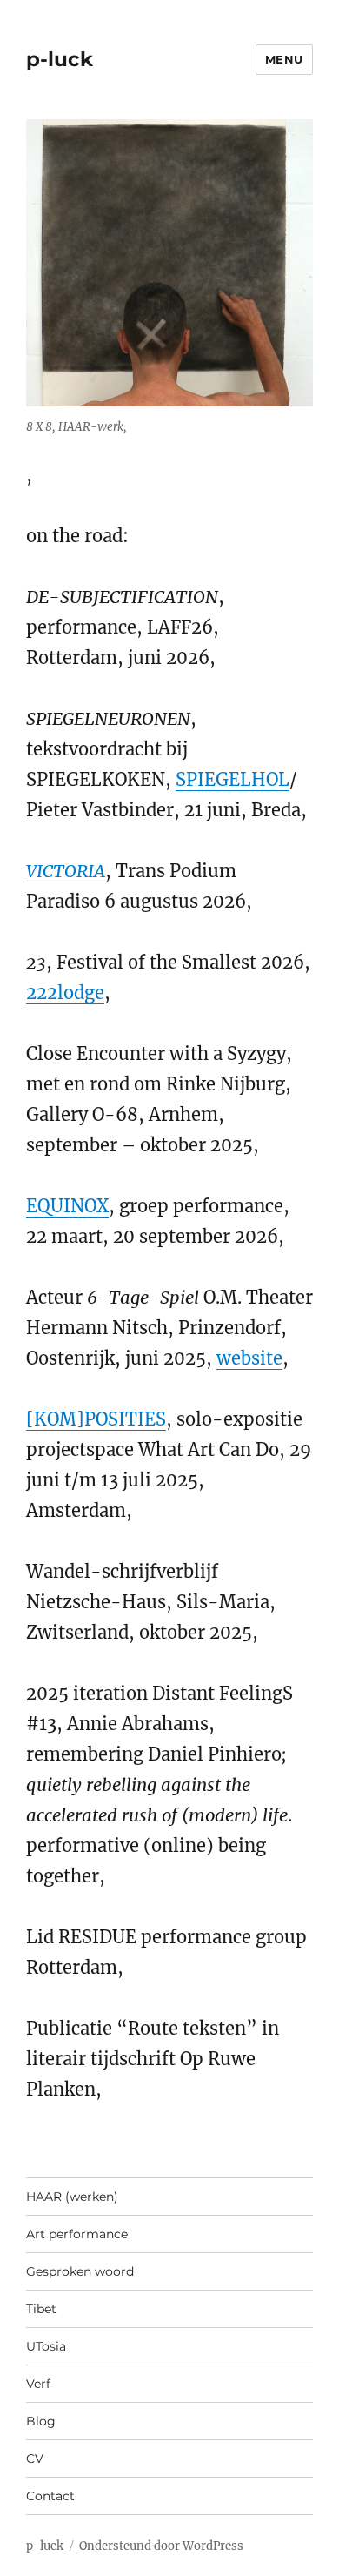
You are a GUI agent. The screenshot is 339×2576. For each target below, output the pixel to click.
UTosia (46, 2346)
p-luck (60, 59)
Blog (41, 2421)
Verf (38, 2384)
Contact (50, 2496)
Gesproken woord (80, 2271)
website (249, 1358)
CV (35, 2459)
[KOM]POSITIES (96, 1419)
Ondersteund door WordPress (161, 2546)
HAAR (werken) (72, 2197)
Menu (284, 59)
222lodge (65, 993)
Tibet (41, 2309)
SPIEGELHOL (233, 779)
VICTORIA (66, 871)
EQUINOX (67, 1206)
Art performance (77, 2234)
